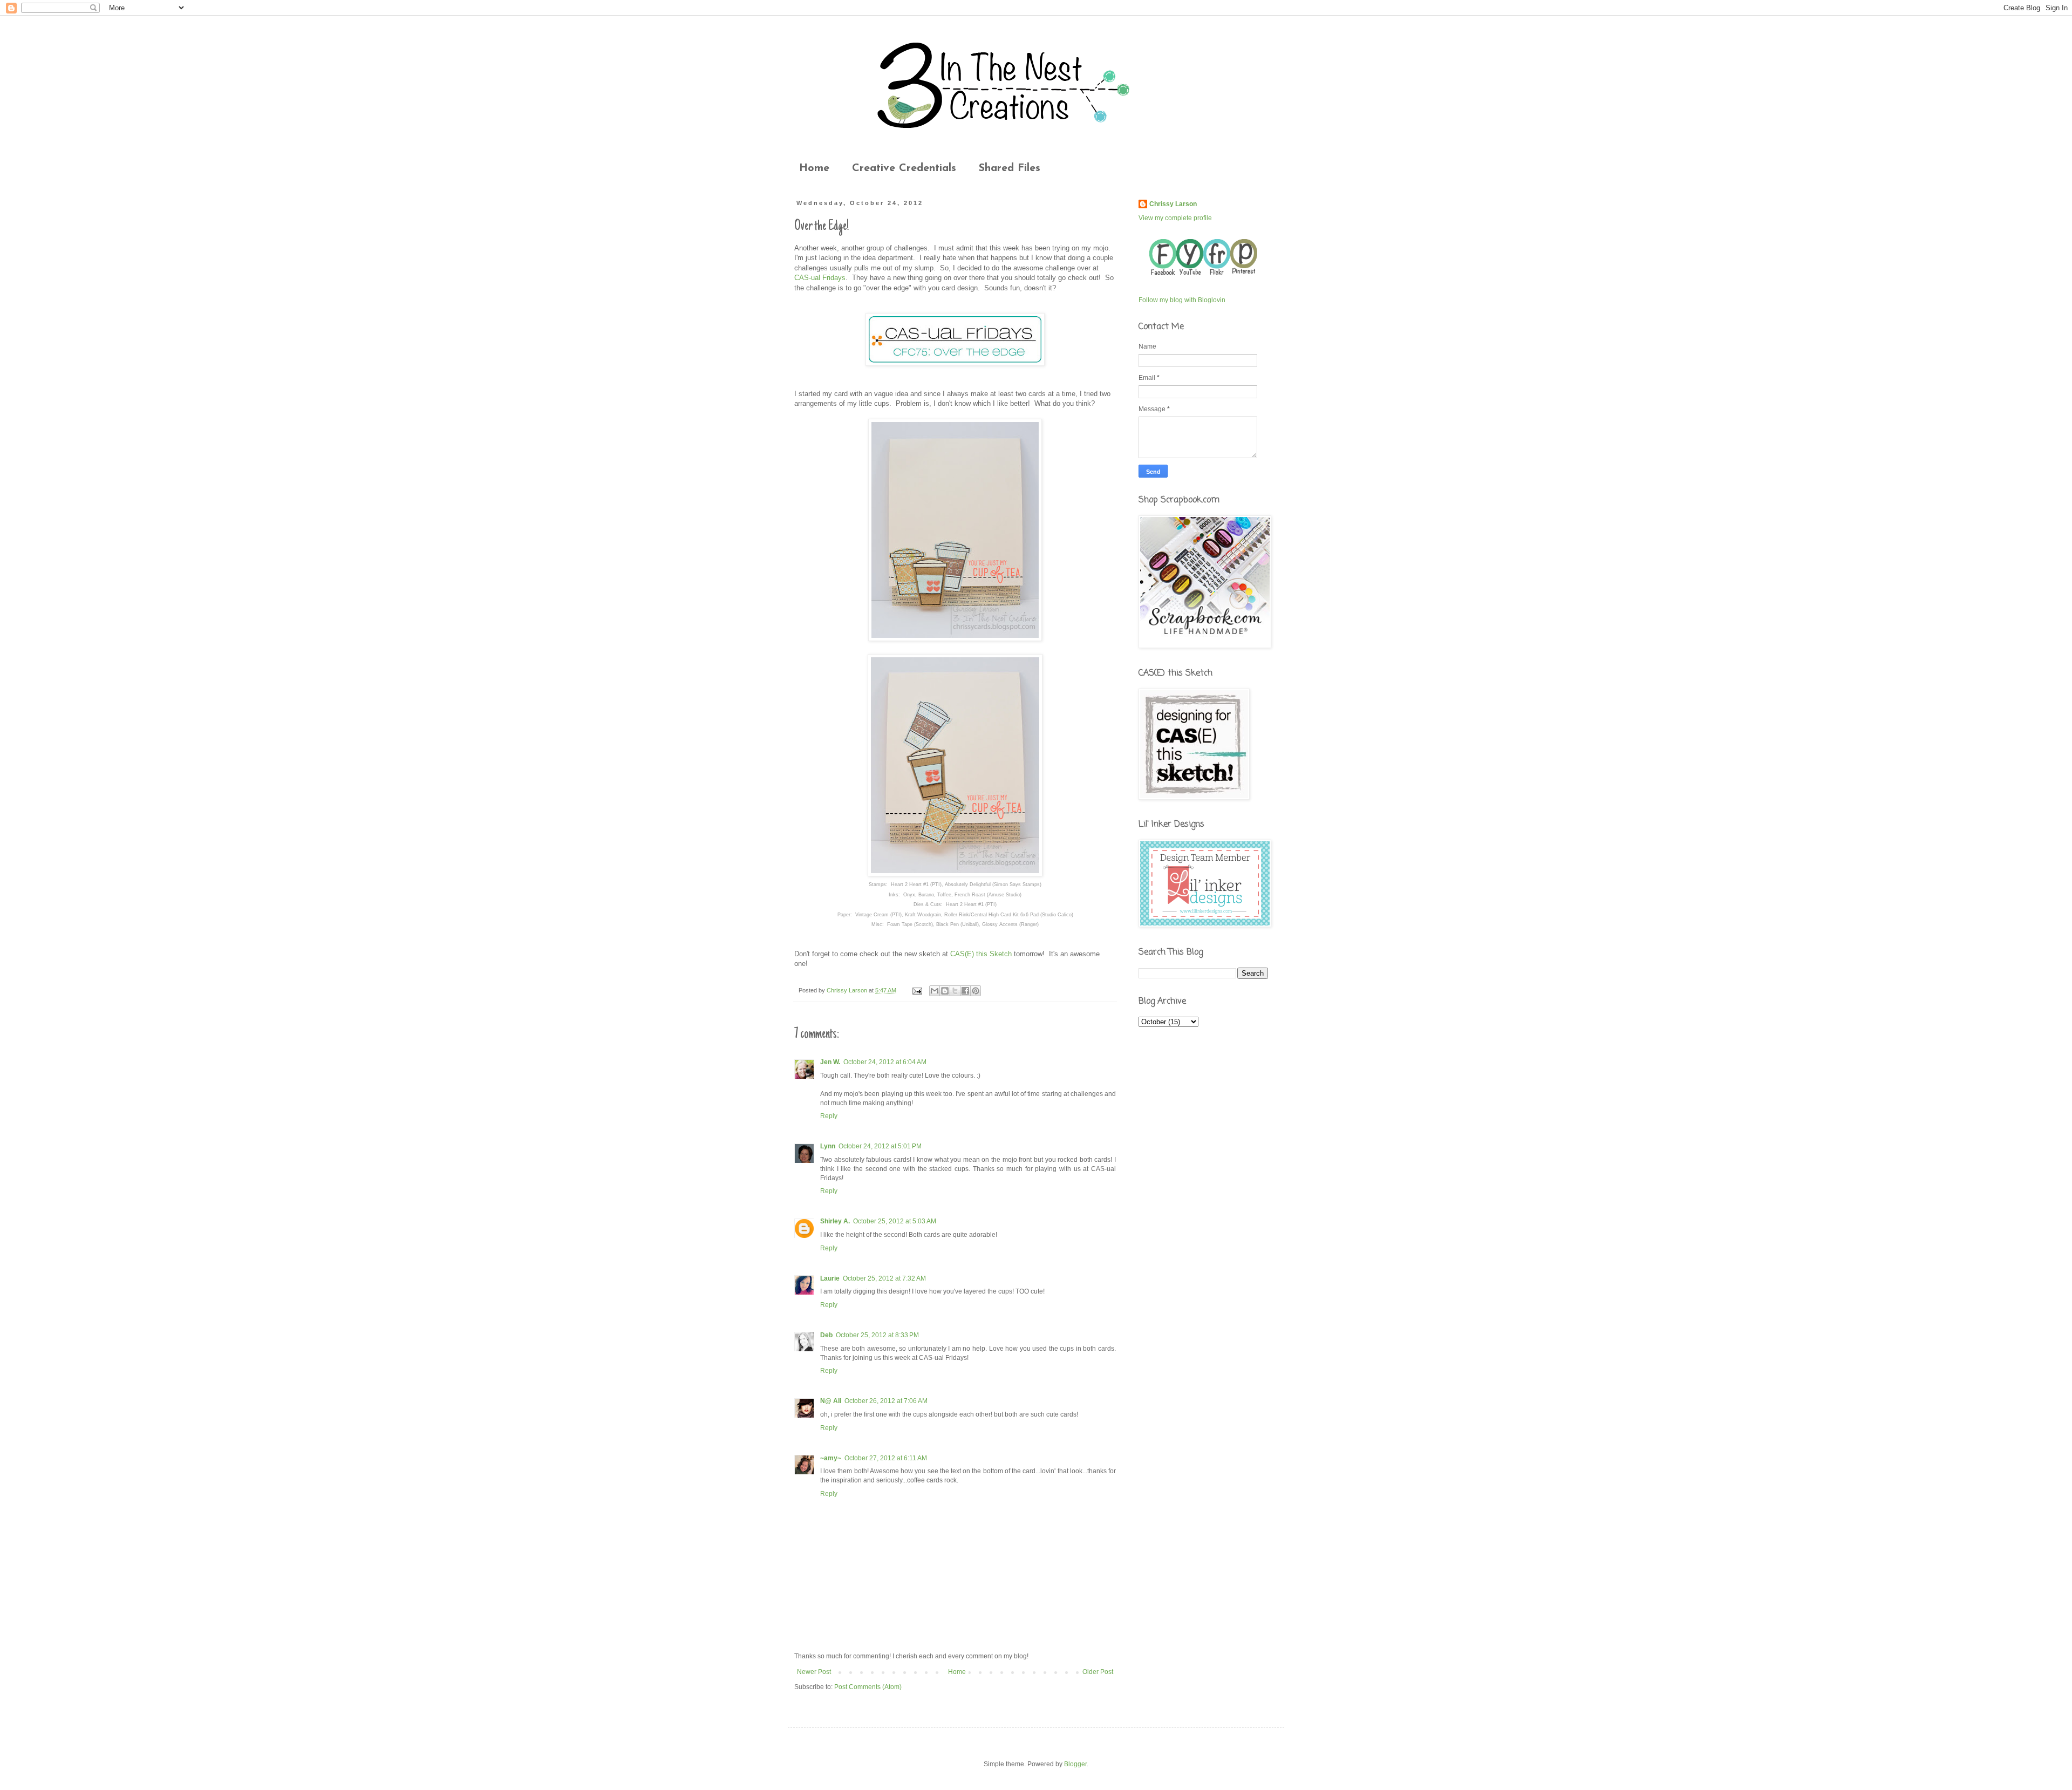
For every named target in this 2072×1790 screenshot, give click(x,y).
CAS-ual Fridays (820, 278)
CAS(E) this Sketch (981, 954)
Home (814, 168)
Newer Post (814, 1672)
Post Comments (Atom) (868, 1687)
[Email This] (935, 991)
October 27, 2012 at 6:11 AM (886, 1458)
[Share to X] (955, 991)
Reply (829, 1116)
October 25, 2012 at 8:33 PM (877, 1335)
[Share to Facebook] (965, 991)
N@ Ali (831, 1401)
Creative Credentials (904, 168)
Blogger (1075, 1764)
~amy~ (831, 1458)
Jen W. (830, 1062)
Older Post (1098, 1672)
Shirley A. (835, 1221)
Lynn (828, 1146)
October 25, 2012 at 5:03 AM (895, 1221)
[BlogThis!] (945, 991)
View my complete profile (1175, 218)
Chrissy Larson (1173, 204)
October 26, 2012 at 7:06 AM (886, 1401)
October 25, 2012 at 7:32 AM (884, 1278)
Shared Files (1010, 168)
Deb (826, 1335)
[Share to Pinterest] (976, 991)
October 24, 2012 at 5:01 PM (880, 1146)
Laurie (830, 1278)
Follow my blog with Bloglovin (1182, 300)
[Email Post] (917, 990)
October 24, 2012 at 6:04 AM (885, 1062)
